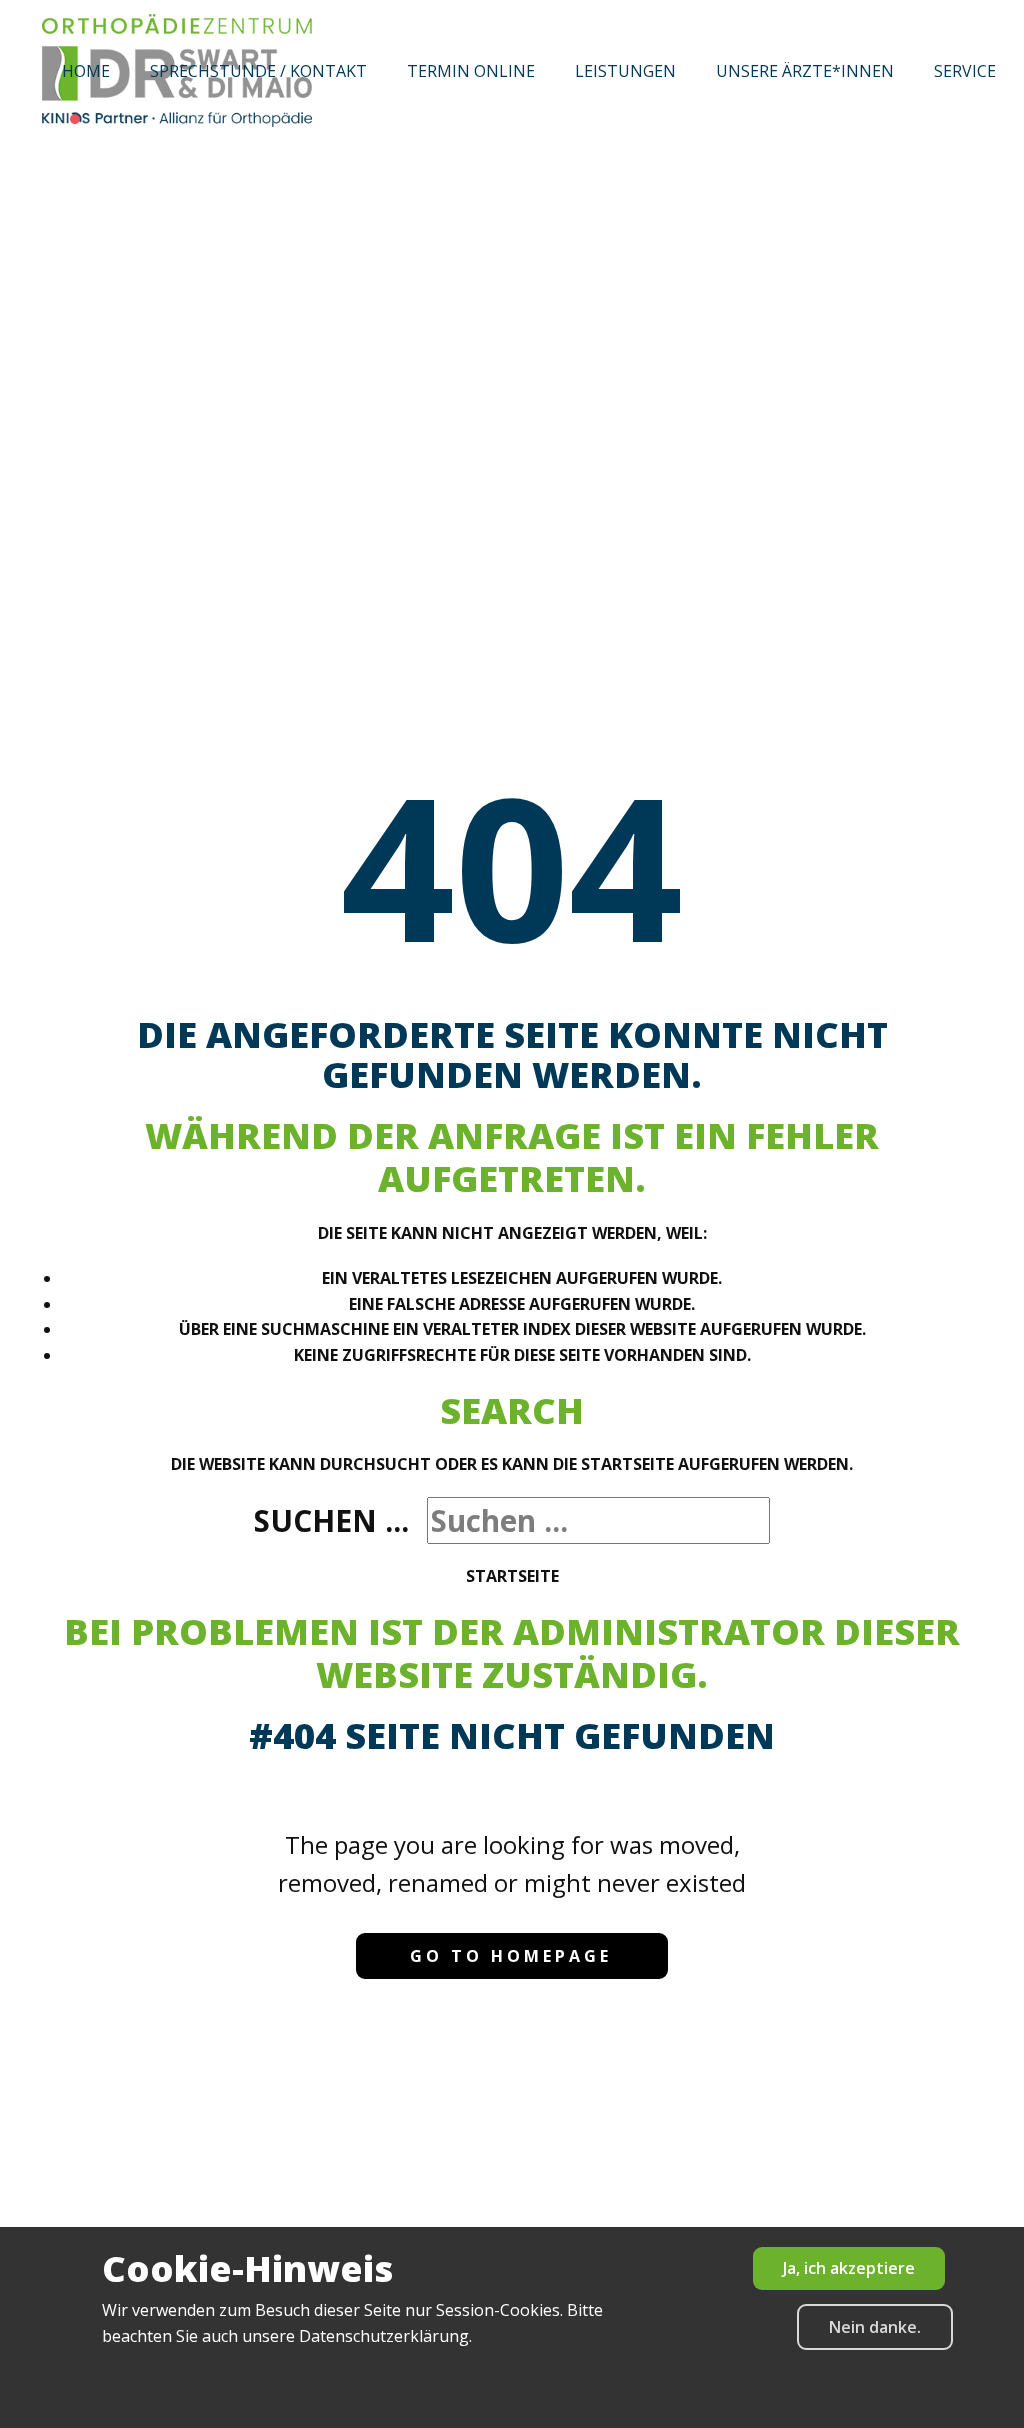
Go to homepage (511, 1956)
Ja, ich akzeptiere (849, 2268)
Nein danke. (875, 2327)
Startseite (512, 1576)
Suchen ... (331, 1520)
